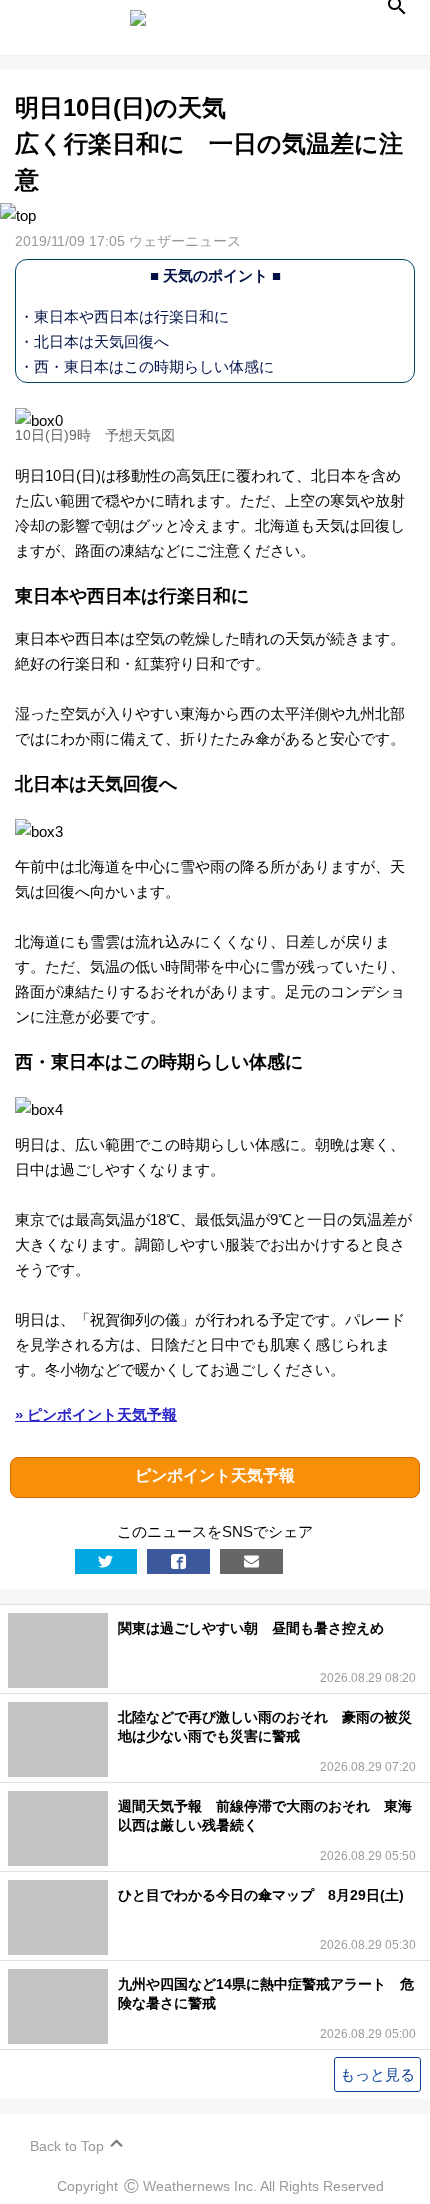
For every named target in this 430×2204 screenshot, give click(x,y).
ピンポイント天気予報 (215, 1475)
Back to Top (67, 2146)
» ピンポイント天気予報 (96, 1414)
